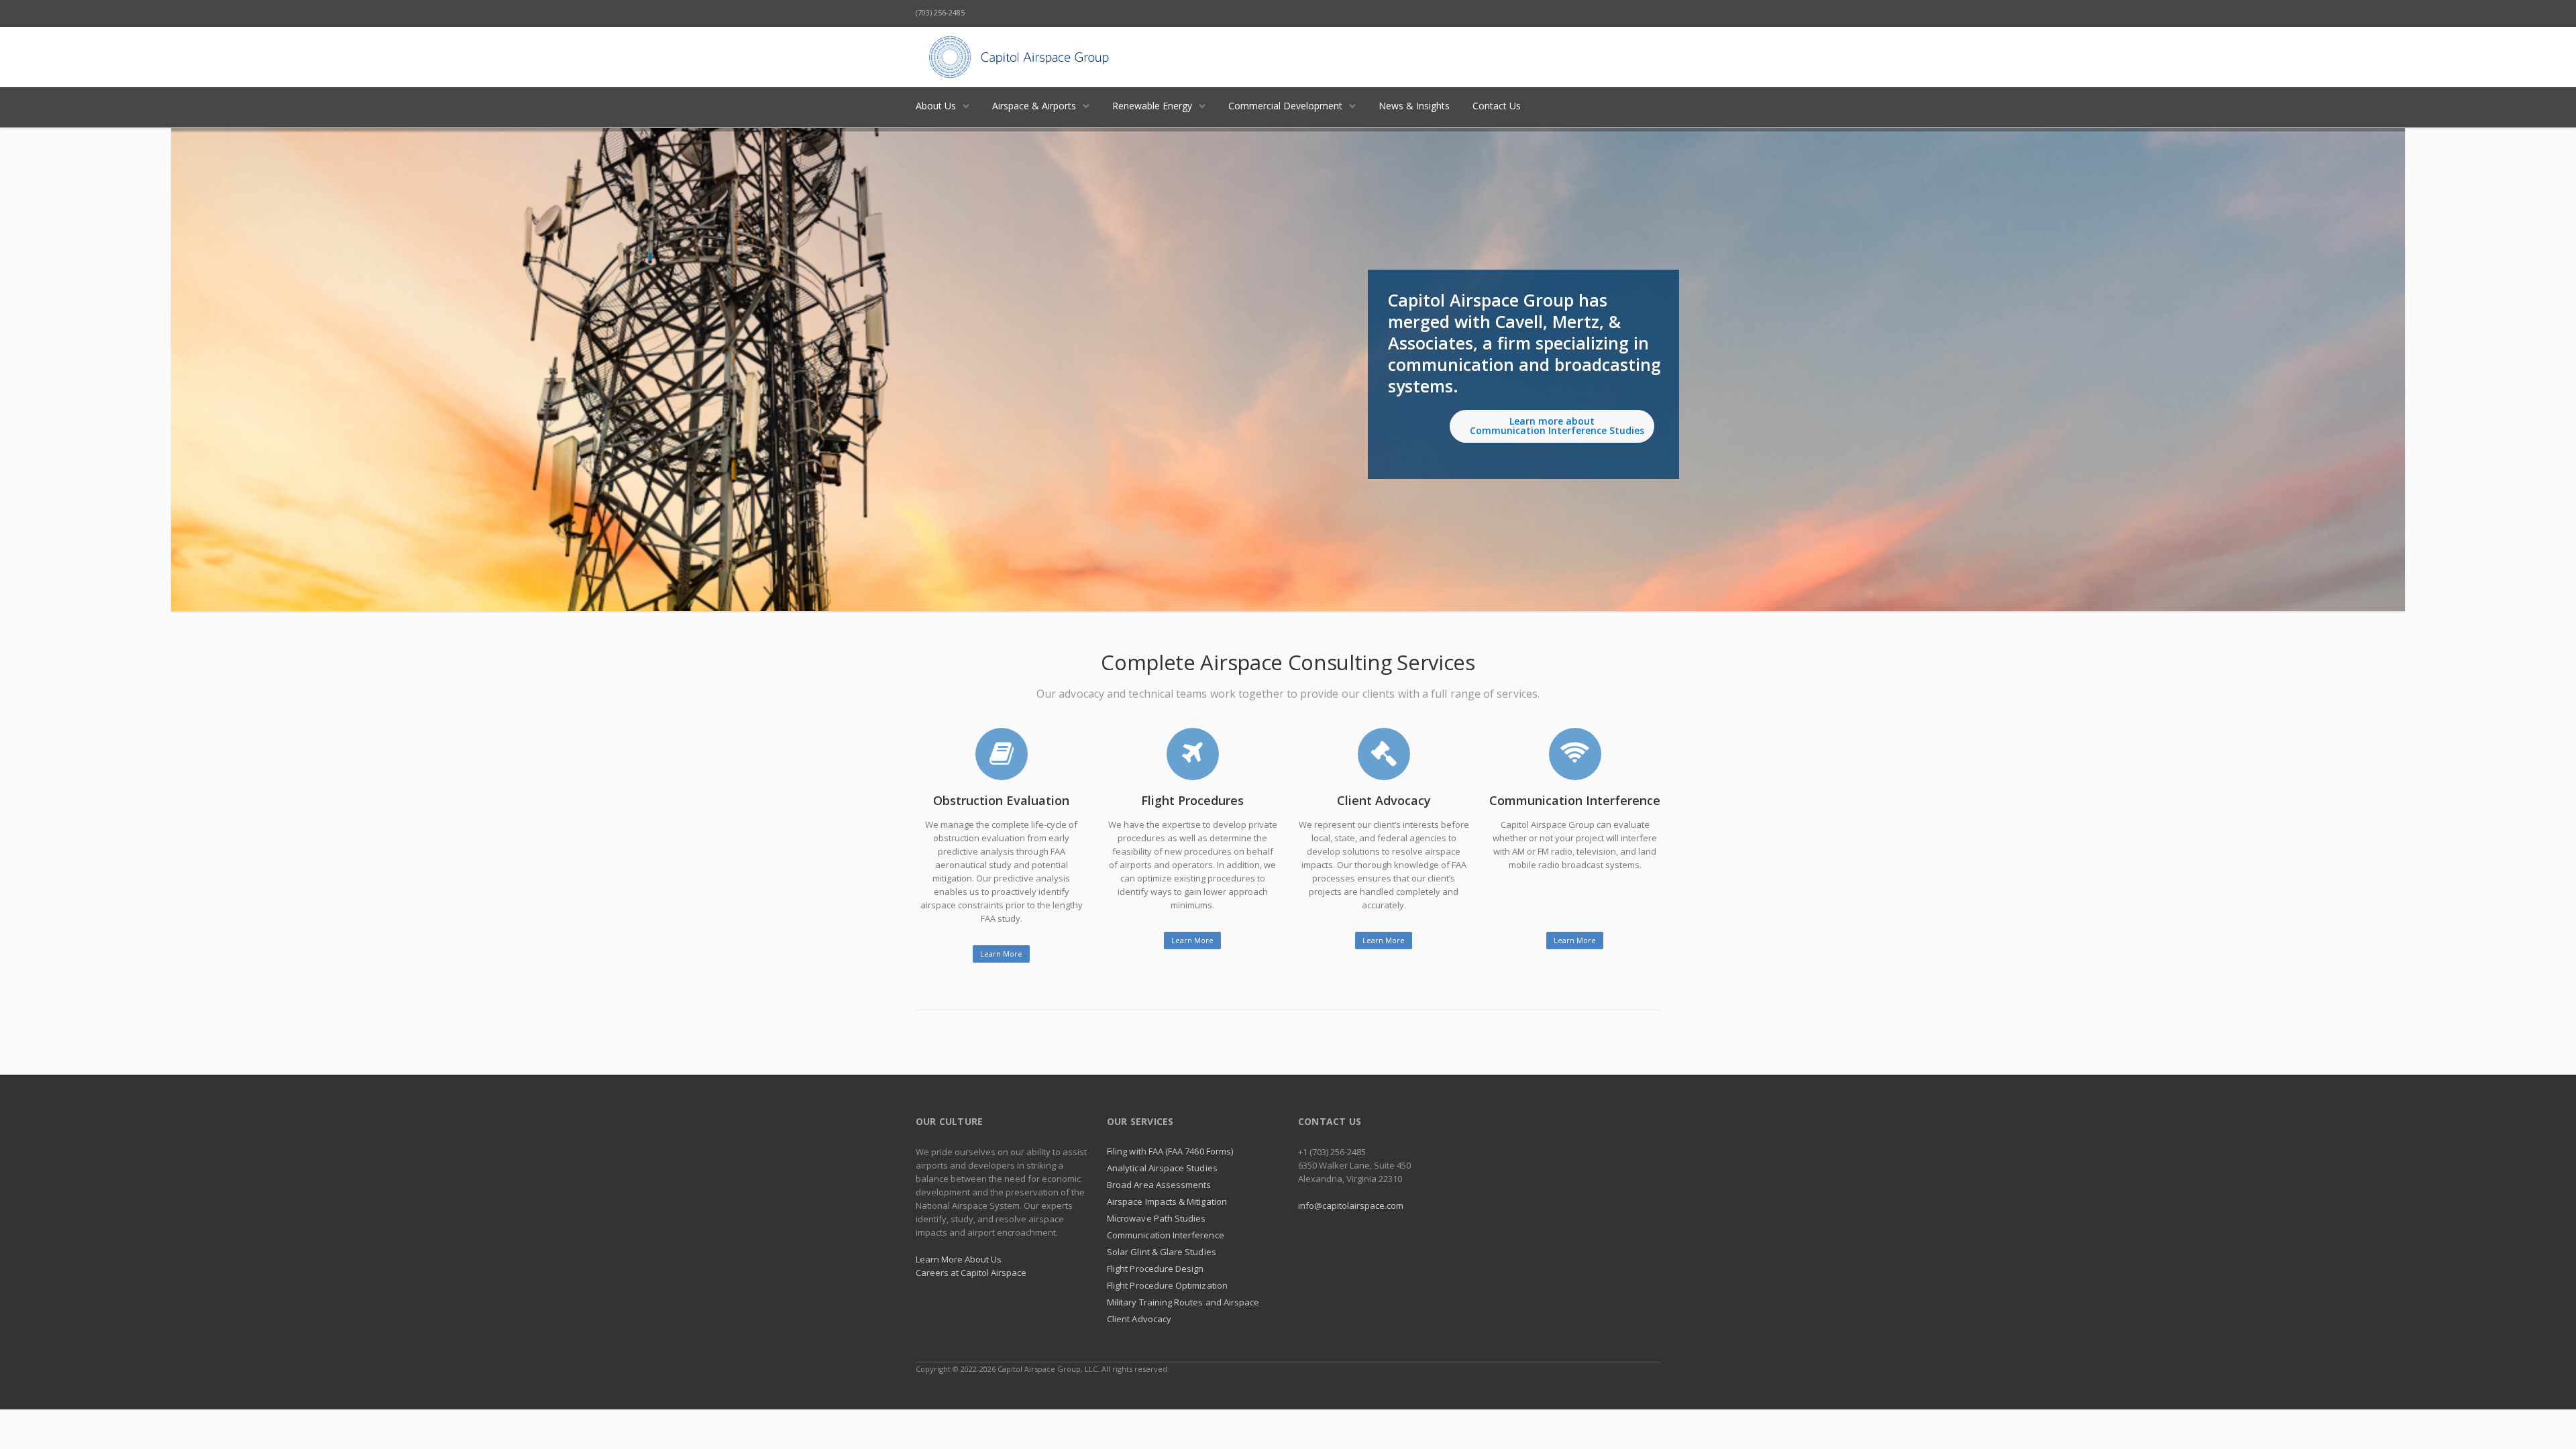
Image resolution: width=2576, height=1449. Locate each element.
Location (1619, 13)
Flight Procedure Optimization (1167, 1285)
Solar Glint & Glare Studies (1162, 1252)
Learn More (1001, 954)
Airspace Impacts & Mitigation (1167, 1201)
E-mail (1647, 13)
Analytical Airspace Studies (1162, 1168)
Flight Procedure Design (1156, 1269)
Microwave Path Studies (1156, 1218)
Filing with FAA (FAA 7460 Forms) (1170, 1151)
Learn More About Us (959, 1259)
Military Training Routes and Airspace (1183, 1302)
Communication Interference (1166, 1235)
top (2549, 1422)
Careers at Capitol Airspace (971, 1273)
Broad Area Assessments (1159, 1185)
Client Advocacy (1139, 1319)
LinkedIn (1591, 13)
